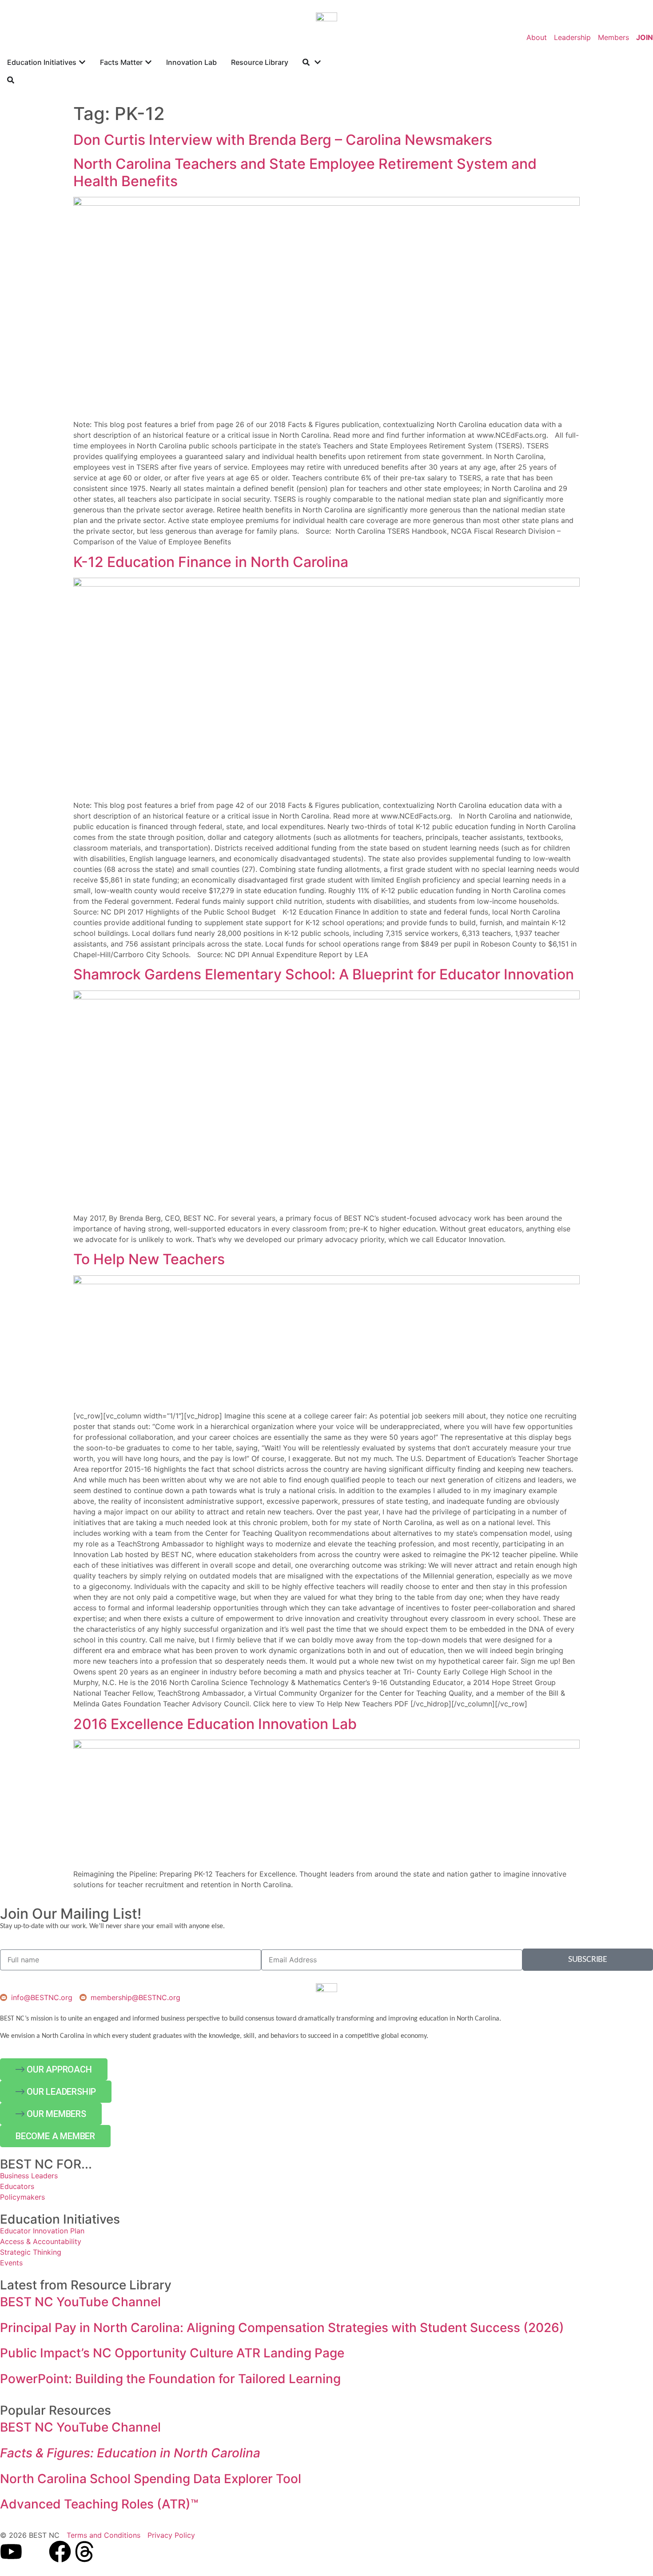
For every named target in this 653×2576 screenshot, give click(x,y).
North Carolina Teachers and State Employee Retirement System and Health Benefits (305, 172)
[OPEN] (318, 62)
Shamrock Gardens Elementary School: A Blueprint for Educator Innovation (324, 974)
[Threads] (84, 2552)
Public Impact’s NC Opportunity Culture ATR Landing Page (172, 2353)
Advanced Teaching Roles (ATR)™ (99, 2504)
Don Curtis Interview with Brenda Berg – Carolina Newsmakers (283, 140)
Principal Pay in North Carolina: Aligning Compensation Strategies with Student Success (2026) (282, 2328)
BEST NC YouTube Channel (80, 2302)
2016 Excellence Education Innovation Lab (215, 1724)
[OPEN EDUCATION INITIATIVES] (82, 62)
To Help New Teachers (149, 1259)
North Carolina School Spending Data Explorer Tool (151, 2479)
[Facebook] (60, 2552)
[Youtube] (11, 2552)
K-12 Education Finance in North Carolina (211, 562)
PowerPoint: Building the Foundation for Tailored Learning (170, 2379)
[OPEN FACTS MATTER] (148, 62)
